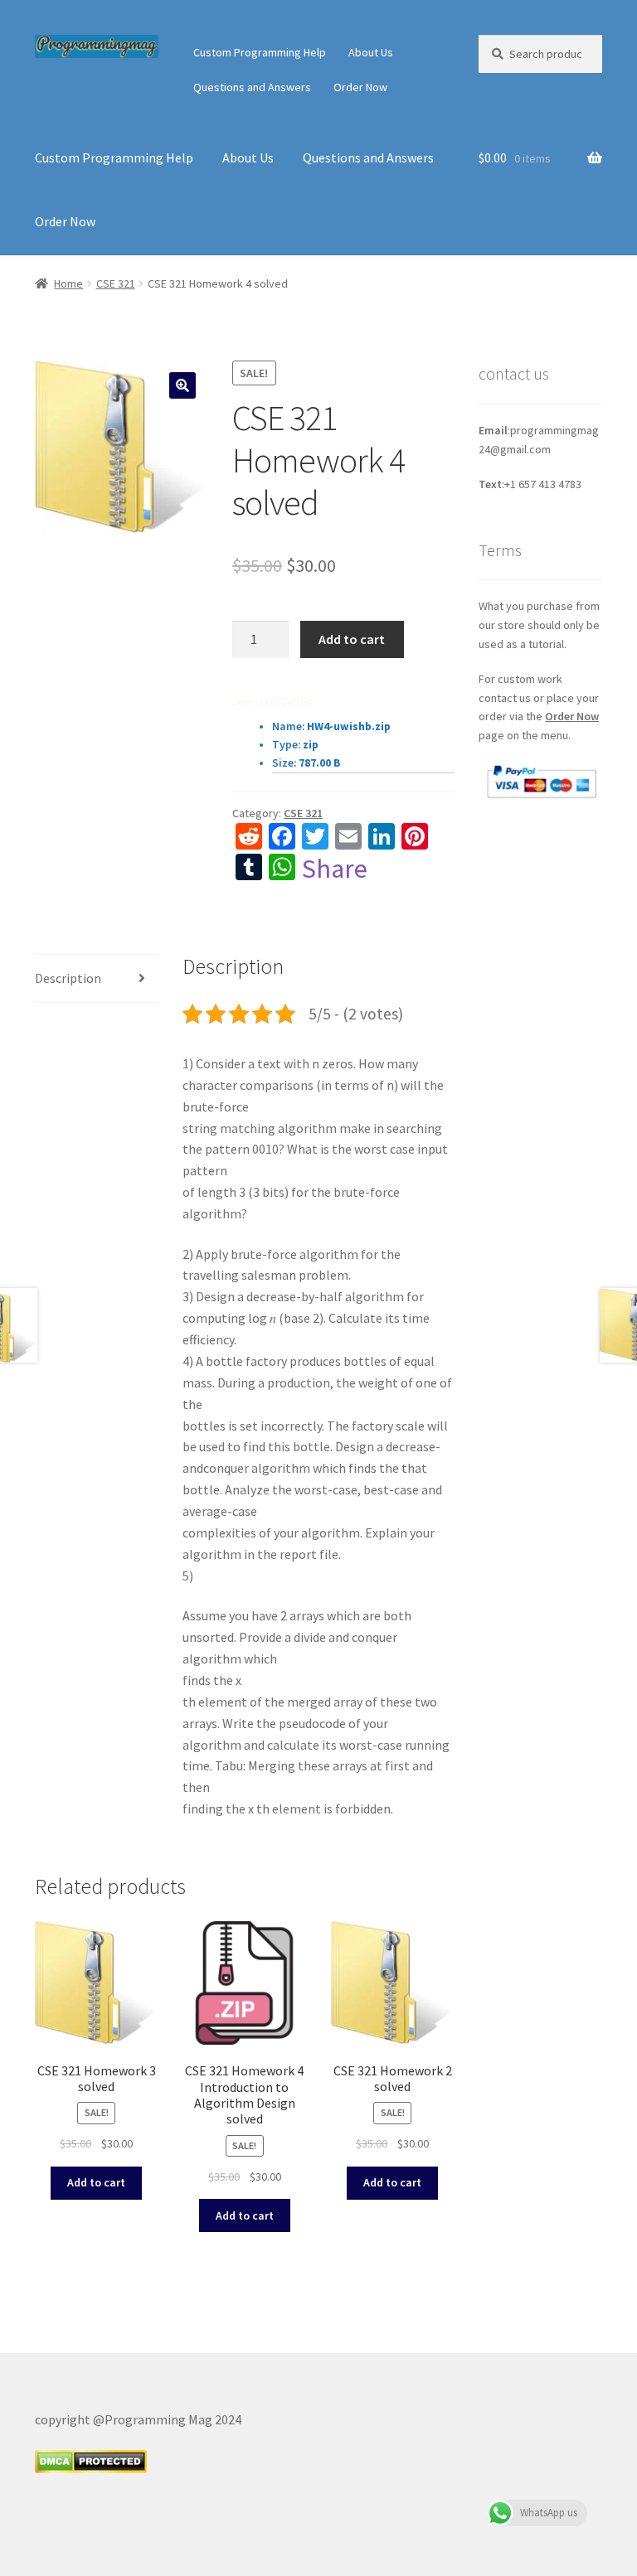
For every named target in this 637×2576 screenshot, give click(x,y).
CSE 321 (116, 283)
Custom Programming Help (260, 52)
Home (68, 283)
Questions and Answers (252, 87)
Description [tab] (68, 978)
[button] (182, 385)
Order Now (360, 87)
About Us (371, 52)
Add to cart (352, 639)
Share (335, 869)
